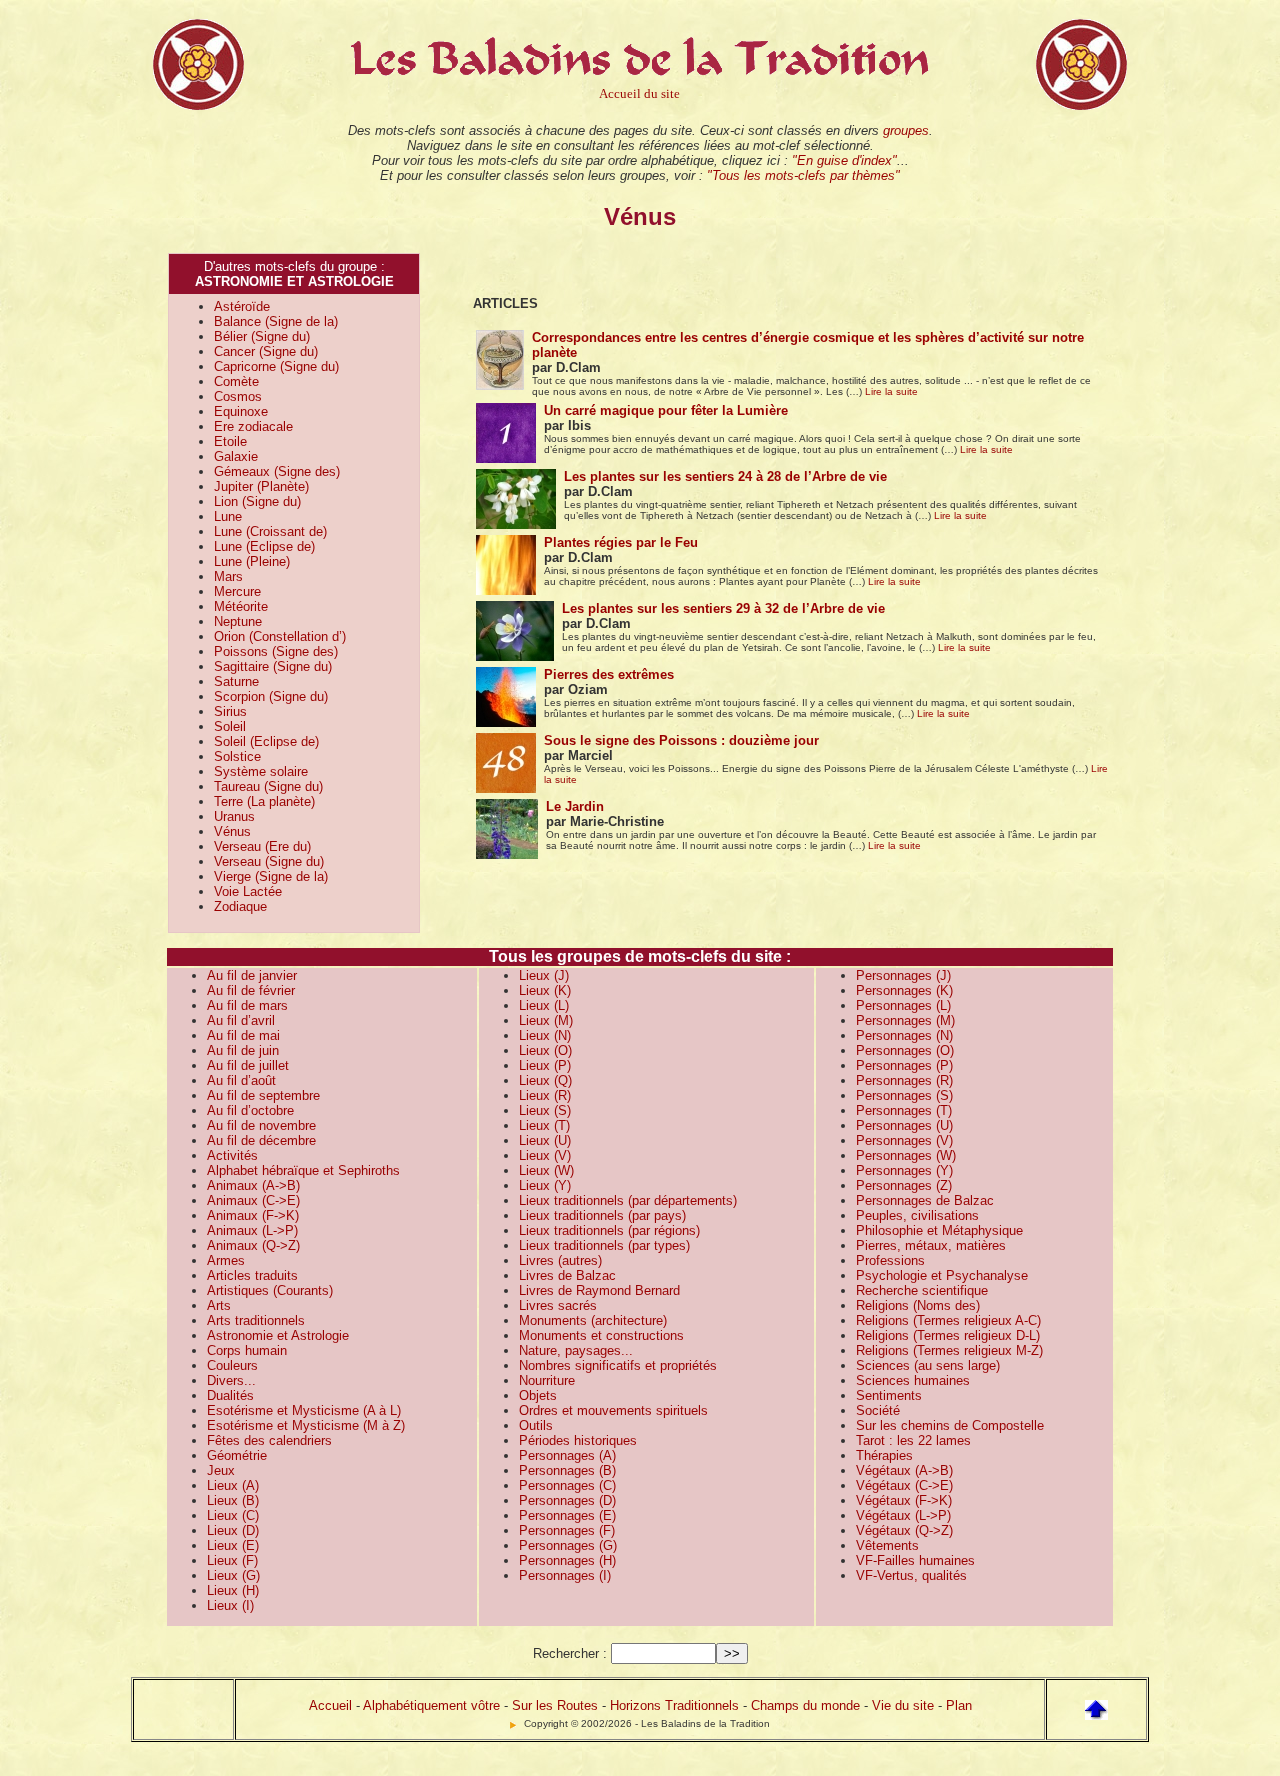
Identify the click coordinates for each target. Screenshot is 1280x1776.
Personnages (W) (906, 1155)
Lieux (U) (545, 1140)
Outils (536, 1425)
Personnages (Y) (904, 1170)
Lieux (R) (545, 1095)
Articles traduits (252, 1275)
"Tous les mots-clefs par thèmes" (803, 175)
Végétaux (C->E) (904, 1485)
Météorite (241, 606)
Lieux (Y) (545, 1185)
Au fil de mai (243, 1035)
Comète (236, 381)
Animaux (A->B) (253, 1185)
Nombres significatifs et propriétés (618, 1365)
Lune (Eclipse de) (264, 546)
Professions (890, 1260)
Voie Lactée (248, 891)
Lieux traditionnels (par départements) (628, 1200)
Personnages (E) (567, 1515)
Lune (228, 516)
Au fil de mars (247, 1005)
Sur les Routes (555, 1705)
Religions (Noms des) (918, 1305)
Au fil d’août (241, 1080)
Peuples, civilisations (917, 1215)
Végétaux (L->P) (903, 1515)
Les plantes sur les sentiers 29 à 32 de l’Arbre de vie (723, 608)
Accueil (330, 1705)
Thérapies (884, 1455)
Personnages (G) (568, 1545)
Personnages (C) (567, 1485)
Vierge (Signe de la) (271, 876)
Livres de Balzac (567, 1275)
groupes (906, 130)
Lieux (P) (545, 1065)
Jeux (221, 1470)
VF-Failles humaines (915, 1560)
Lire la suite (891, 391)
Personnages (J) (903, 975)
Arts (219, 1305)
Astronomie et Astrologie (278, 1335)
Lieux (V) (545, 1155)
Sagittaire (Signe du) (273, 666)
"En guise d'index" (844, 160)
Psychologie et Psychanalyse (942, 1275)
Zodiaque (240, 906)
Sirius (230, 711)
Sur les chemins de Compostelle (950, 1425)
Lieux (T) (544, 1125)
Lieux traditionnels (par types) (604, 1245)
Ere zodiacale (253, 426)
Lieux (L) (544, 1005)
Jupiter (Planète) (261, 486)
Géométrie (237, 1455)
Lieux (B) (233, 1500)
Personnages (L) (903, 1005)
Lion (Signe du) (257, 501)
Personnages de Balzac (925, 1200)
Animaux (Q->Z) (253, 1245)
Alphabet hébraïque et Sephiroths (303, 1170)
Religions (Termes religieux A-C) (948, 1320)
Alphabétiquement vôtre (431, 1705)
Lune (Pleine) (252, 561)
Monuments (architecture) (593, 1320)
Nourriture (547, 1380)
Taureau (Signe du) (268, 786)
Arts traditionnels (256, 1320)
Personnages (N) (904, 1035)
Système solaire (261, 771)
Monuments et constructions (601, 1335)
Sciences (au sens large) (928, 1365)
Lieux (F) (232, 1560)
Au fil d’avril (241, 1020)
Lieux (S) (545, 1110)
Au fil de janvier (252, 975)
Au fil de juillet (248, 1065)
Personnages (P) (904, 1065)
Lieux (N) (545, 1035)
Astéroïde (242, 306)
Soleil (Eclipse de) (266, 741)
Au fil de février (251, 990)
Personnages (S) (904, 1095)
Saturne (236, 681)
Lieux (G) (233, 1575)
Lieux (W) (546, 1170)
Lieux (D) (233, 1530)
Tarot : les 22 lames (913, 1440)
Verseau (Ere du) (262, 846)
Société (878, 1410)
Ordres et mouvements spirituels (613, 1410)
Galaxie (236, 456)
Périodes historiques (578, 1440)
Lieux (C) (233, 1515)
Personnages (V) (904, 1140)
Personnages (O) (905, 1050)
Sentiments (889, 1395)
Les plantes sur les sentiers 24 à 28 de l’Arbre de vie (725, 476)
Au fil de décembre (261, 1140)
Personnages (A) (567, 1455)
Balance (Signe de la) (276, 321)
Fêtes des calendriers (269, 1440)
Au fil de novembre (261, 1125)
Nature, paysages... (576, 1350)
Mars (228, 576)
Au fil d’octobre (250, 1110)
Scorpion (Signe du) (271, 696)
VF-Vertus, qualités (911, 1575)
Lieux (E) (233, 1545)
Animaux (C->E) (253, 1200)
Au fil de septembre (263, 1095)
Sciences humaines (913, 1380)
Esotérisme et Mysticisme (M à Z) (306, 1425)
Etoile (230, 441)
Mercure (237, 591)
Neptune (238, 621)
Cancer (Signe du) (266, 351)
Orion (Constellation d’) (280, 636)
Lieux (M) (546, 1020)
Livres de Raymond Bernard (599, 1290)
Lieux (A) (233, 1485)
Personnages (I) (565, 1575)
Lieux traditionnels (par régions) (609, 1230)
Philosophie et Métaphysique (939, 1230)
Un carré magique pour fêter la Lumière (666, 410)
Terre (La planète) (264, 801)
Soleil (230, 726)
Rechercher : (570, 1653)
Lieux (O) (545, 1050)
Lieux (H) (233, 1590)
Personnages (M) (905, 1020)
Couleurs (232, 1365)
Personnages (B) (567, 1470)
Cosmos (238, 396)
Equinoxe (241, 411)
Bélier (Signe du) (262, 336)
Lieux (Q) (545, 1080)
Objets (538, 1395)
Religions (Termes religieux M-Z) (949, 1350)
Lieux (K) (545, 990)
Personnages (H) (567, 1560)
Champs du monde (805, 1705)
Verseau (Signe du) (269, 861)
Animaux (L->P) (252, 1230)
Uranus (234, 816)
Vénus (232, 831)
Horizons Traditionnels (674, 1705)
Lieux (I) (230, 1605)
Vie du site (903, 1705)
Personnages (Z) (904, 1185)
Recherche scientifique (922, 1290)
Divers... (231, 1380)
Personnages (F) (567, 1530)
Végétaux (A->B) (904, 1470)
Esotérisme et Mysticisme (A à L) (304, 1410)
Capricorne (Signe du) (276, 366)
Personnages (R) (904, 1080)
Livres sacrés (558, 1305)
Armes (226, 1260)
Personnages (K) (904, 990)
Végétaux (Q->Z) (904, 1530)
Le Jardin (575, 806)
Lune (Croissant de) (270, 531)
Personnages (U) (904, 1125)
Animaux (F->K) (253, 1215)
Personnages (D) (567, 1500)
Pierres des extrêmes (609, 674)
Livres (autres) (560, 1260)
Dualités (230, 1395)
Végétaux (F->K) (904, 1500)
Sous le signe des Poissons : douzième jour (681, 740)
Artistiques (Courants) (270, 1290)
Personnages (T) (904, 1110)
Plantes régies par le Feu (621, 542)
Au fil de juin (243, 1050)
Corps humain (247, 1350)
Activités (232, 1155)
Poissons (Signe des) (276, 651)
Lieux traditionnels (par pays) (602, 1215)
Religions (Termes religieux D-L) (948, 1335)
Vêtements (887, 1545)
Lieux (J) (544, 975)
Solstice (237, 756)
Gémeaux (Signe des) (277, 471)
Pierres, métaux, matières (931, 1245)
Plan (959, 1705)
